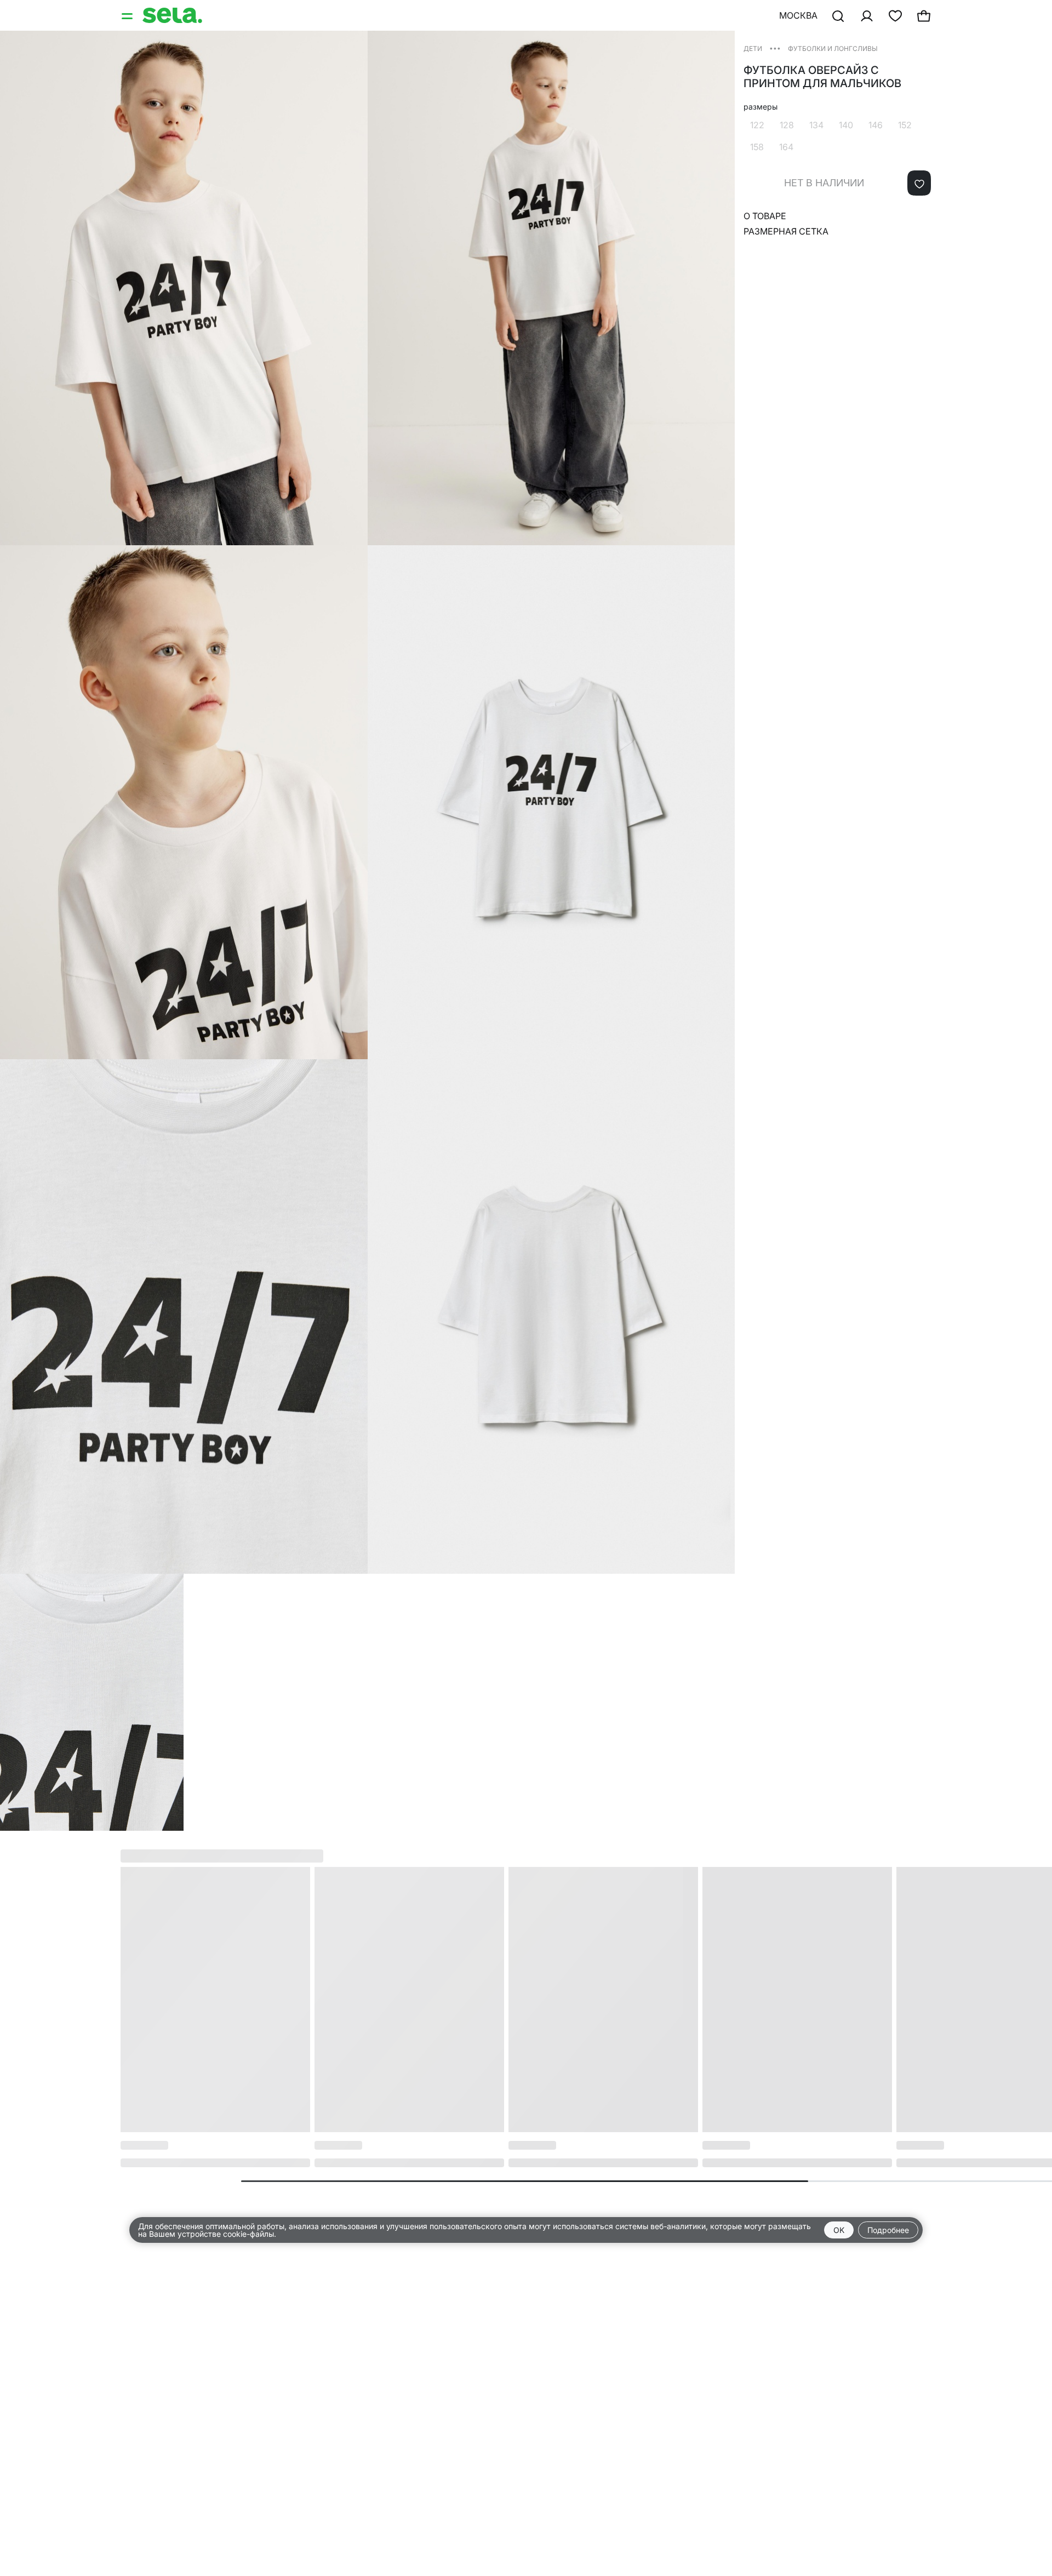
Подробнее (888, 2230)
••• (775, 48)
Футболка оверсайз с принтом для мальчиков (822, 77)
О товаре (765, 216)
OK (839, 2230)
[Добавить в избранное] (919, 183)
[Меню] (128, 15)
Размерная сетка (786, 231)
